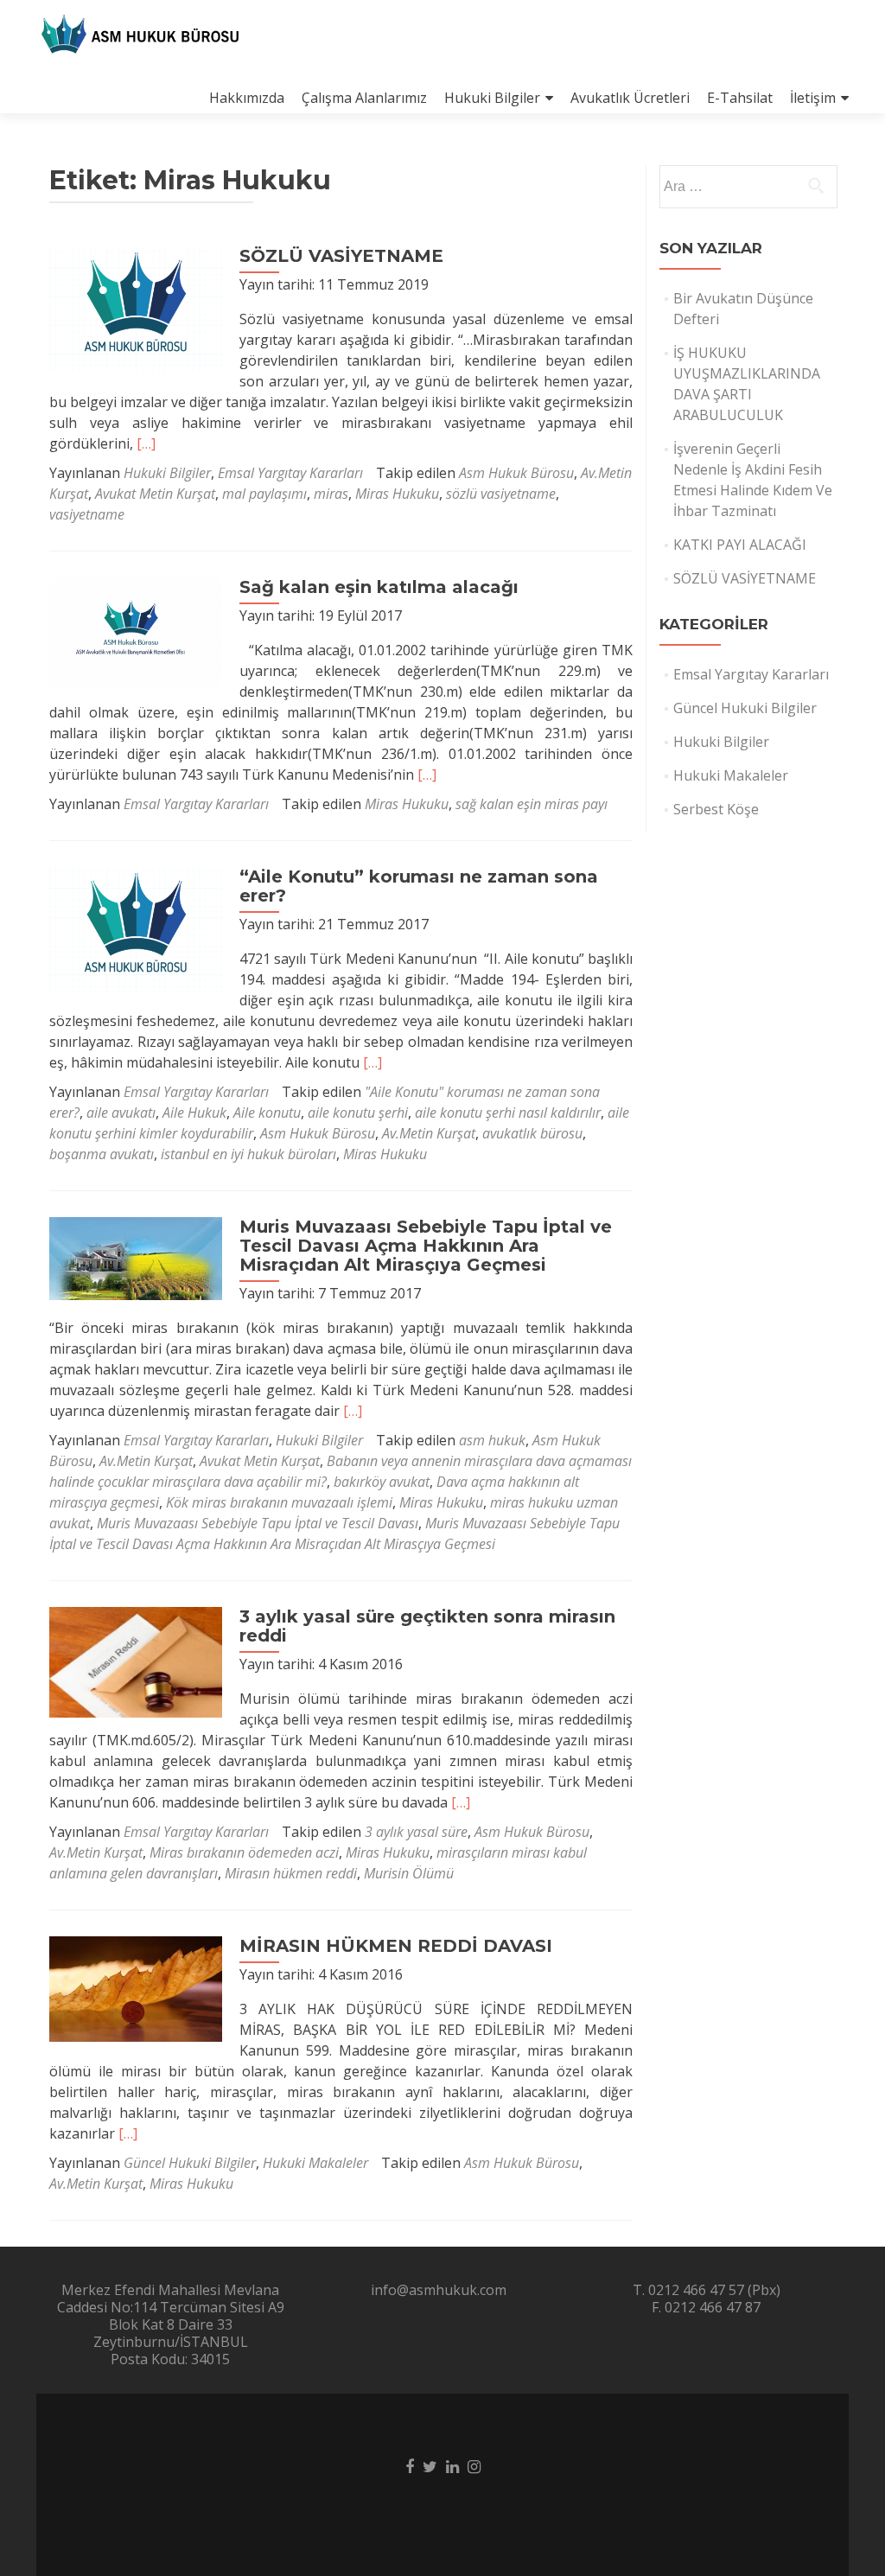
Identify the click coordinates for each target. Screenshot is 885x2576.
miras (331, 494)
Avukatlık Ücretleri (630, 98)
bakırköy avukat (382, 1482)
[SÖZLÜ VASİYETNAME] (136, 308)
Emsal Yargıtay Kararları (290, 473)
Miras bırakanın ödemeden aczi (244, 1852)
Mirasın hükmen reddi (291, 1873)
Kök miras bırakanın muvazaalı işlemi (279, 1502)
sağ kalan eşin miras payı (532, 804)
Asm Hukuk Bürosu (516, 473)
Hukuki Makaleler (315, 2163)
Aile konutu (267, 1113)
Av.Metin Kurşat (429, 1133)
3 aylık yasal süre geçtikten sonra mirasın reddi (427, 1626)
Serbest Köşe (716, 809)
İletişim (813, 98)
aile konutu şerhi (358, 1113)
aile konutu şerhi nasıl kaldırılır (508, 1113)
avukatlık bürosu (532, 1133)
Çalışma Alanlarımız (364, 98)
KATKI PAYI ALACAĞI (740, 545)
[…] (146, 443)
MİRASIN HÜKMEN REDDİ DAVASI (396, 1946)
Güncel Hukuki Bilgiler (190, 2163)
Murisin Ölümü (409, 1873)
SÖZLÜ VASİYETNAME (341, 256)
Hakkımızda (247, 98)
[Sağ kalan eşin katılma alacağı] (136, 631)
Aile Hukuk (194, 1113)
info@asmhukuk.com (439, 2290)
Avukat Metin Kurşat (155, 494)
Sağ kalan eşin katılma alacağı (379, 587)
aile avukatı (121, 1113)
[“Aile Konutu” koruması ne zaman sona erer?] (136, 928)
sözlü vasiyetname (501, 494)
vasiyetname (87, 514)
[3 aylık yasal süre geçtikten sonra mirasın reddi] (136, 1661)
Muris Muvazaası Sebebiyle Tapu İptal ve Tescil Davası (258, 1523)
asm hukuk (492, 1440)
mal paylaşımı (264, 494)
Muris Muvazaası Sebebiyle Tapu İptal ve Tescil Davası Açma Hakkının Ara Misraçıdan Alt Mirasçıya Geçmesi (426, 1246)
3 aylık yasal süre (416, 1832)
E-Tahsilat (740, 98)
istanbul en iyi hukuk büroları (248, 1154)
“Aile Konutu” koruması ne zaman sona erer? (419, 886)
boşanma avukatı (102, 1154)
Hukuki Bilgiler (492, 98)
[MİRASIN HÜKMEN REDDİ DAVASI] (136, 1987)
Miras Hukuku (397, 494)
